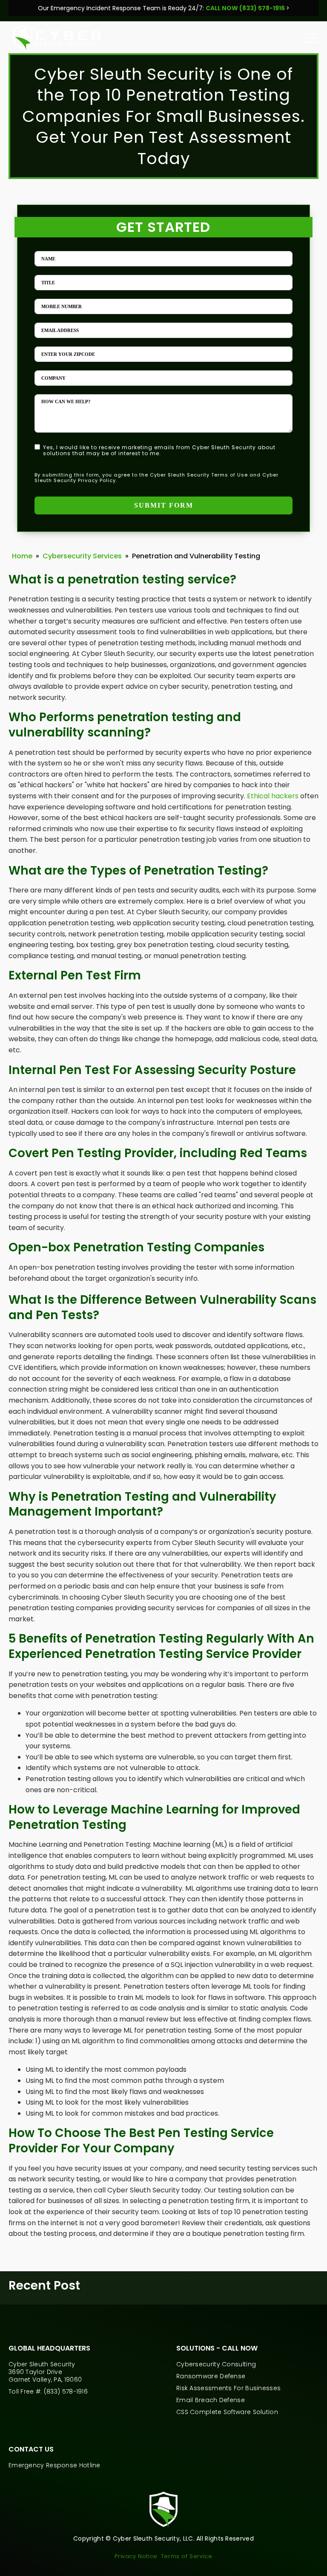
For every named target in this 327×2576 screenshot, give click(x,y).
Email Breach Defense (211, 2400)
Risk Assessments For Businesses (228, 2388)
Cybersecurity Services (82, 556)
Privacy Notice (136, 2556)
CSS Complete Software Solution (227, 2412)
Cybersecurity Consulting (216, 2364)
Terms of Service (187, 2556)
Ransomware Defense (211, 2376)
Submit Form (164, 505)
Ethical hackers (273, 796)
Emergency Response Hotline (54, 2465)
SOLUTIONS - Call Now (218, 2348)
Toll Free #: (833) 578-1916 (48, 2391)
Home (22, 556)
